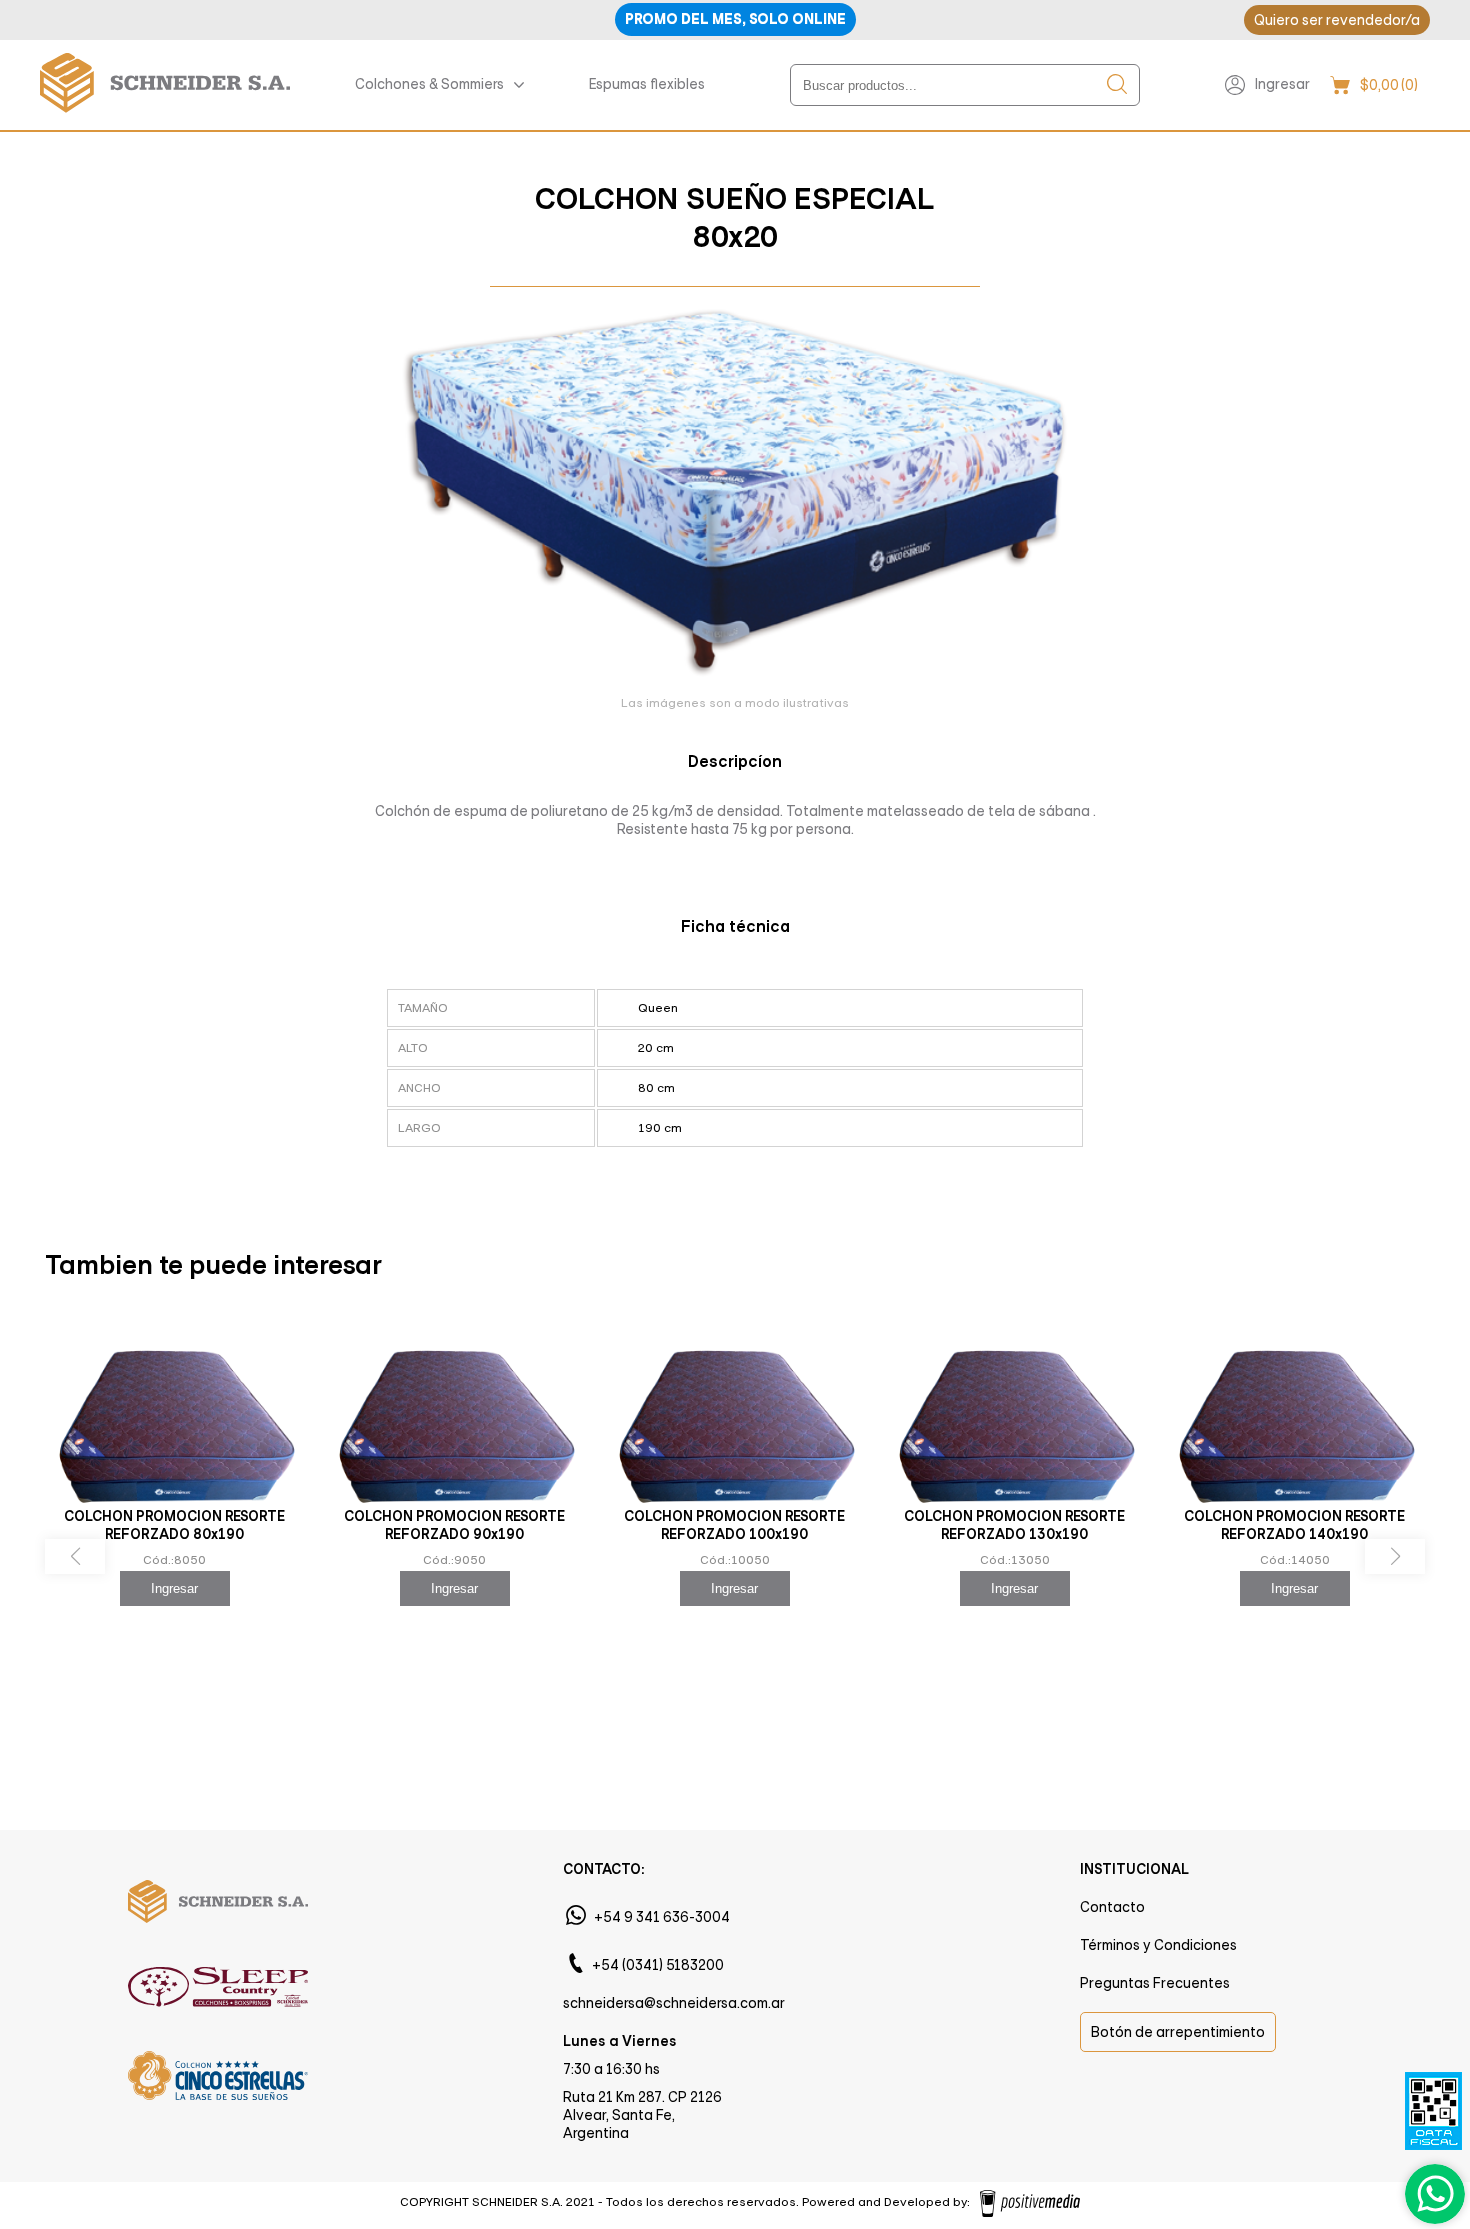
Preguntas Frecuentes (1155, 1983)
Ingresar (1282, 84)
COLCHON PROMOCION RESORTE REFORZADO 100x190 (734, 1525)
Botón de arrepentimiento (1178, 2032)
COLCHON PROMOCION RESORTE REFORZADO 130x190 (1014, 1525)
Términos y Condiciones (1158, 1945)
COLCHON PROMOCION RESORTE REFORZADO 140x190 (1294, 1525)
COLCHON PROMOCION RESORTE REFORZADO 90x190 (454, 1525)
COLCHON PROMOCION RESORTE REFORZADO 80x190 (174, 1525)
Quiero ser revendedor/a (1337, 20)
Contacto (1112, 1907)
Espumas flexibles (647, 84)
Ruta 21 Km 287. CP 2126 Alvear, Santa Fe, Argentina (642, 2115)
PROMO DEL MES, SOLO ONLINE (735, 19)
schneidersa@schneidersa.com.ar (674, 2003)
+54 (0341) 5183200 (658, 1965)
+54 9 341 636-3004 (662, 1917)
